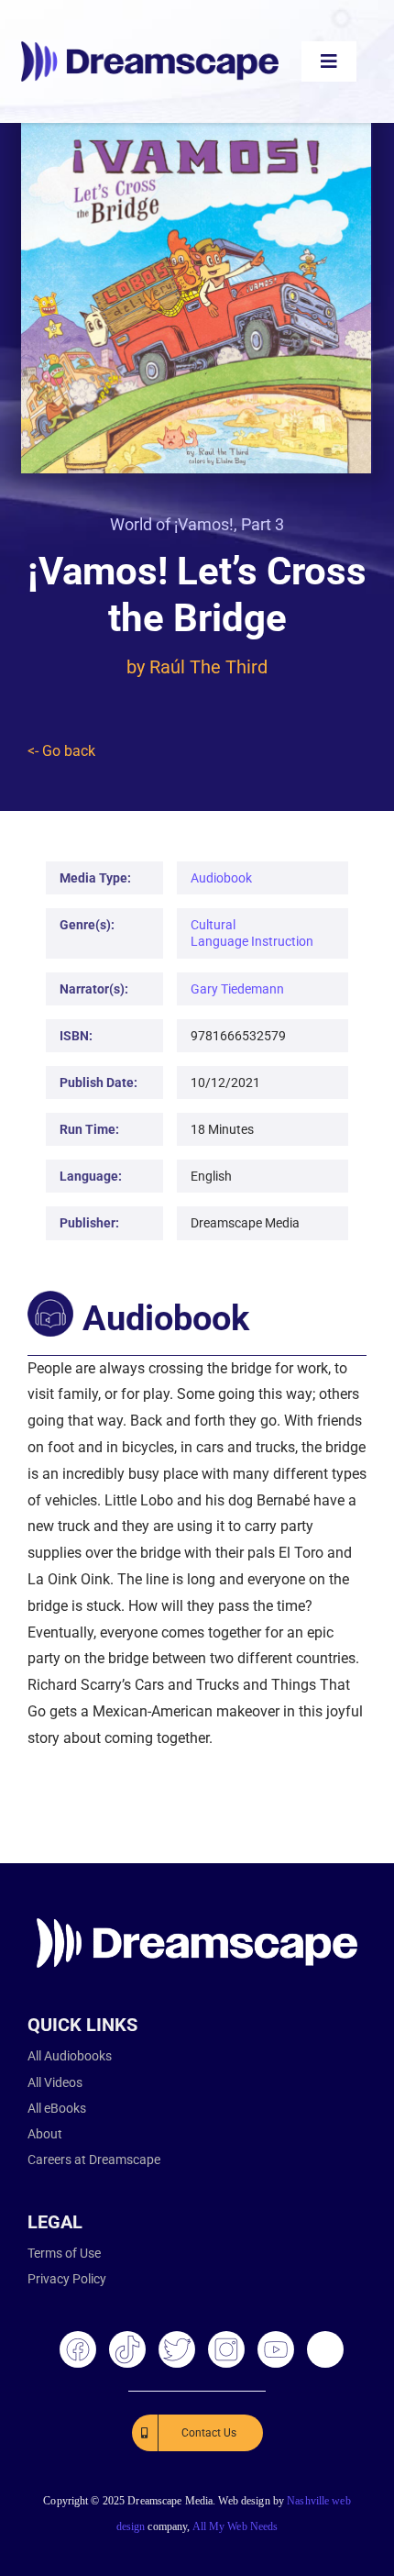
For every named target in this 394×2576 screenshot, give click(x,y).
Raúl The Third (208, 667)
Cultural (213, 925)
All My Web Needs (235, 2526)
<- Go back (61, 751)
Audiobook (221, 878)
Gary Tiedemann (237, 989)
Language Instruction (252, 941)
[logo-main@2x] (150, 48)
